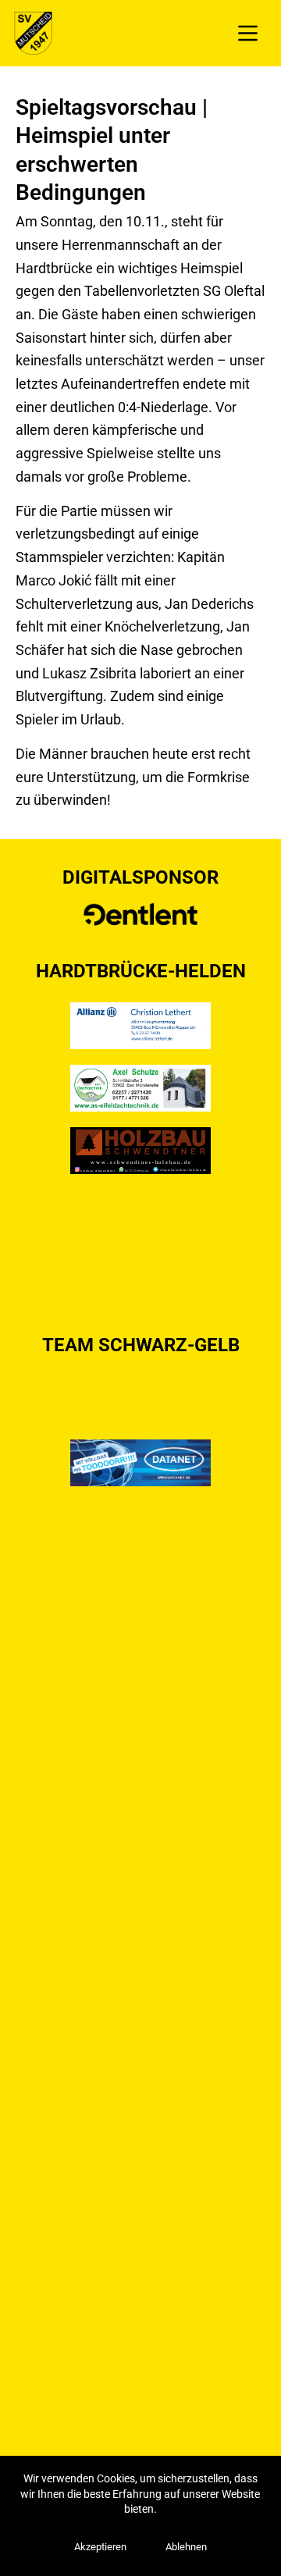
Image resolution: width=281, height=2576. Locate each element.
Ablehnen (186, 2547)
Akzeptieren (100, 2547)
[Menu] (248, 33)
